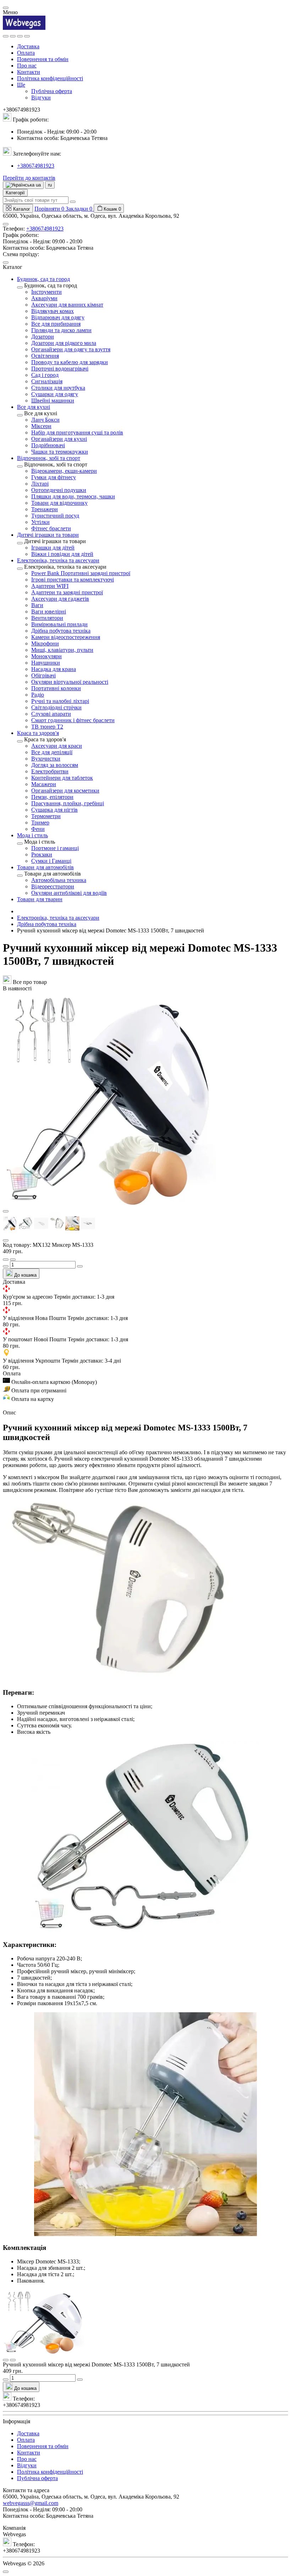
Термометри (46, 816)
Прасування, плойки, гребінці (68, 803)
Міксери (41, 426)
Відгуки (41, 98)
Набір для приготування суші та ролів (77, 432)
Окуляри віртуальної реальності (70, 682)
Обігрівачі (43, 675)
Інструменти (46, 292)
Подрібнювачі (48, 445)
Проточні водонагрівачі (60, 369)
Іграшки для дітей (53, 548)
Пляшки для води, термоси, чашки (73, 496)
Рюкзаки (42, 854)
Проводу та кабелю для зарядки (70, 362)
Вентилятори (47, 618)
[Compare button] (13, 1260)
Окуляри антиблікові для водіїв (69, 893)
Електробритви (50, 771)
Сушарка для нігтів (54, 810)
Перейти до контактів (29, 178)
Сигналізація (47, 381)
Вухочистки (46, 759)
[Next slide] (6, 1240)
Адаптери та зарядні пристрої (67, 592)
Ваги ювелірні (49, 611)
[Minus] (6, 1266)
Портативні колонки (56, 688)
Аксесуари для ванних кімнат (67, 305)
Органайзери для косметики (65, 791)
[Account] (27, 36)
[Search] (13, 36)
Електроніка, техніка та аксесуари (58, 918)
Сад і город (45, 375)
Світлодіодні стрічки (56, 707)
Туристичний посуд (55, 516)
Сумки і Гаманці (51, 861)
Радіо (38, 695)
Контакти (29, 72)
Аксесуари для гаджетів (60, 599)
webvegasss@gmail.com (31, 2503)
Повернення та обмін (43, 59)
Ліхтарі (40, 484)
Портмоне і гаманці (55, 848)
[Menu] (6, 36)
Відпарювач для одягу (58, 317)
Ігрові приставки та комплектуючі (73, 580)
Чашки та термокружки (60, 452)
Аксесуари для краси (57, 746)
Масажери (44, 784)
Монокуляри (46, 656)
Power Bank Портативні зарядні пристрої (81, 573)
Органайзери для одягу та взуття (71, 349)
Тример (40, 822)
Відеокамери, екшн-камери (64, 471)
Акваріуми (44, 298)
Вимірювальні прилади (59, 624)
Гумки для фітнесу (54, 477)
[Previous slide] (6, 1211)
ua (38, 185)
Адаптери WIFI (50, 586)
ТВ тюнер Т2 (47, 727)
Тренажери (45, 509)
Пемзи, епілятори (52, 797)
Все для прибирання (56, 324)
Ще (21, 85)
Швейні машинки (53, 401)
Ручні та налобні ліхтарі (60, 701)
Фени (38, 829)
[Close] (6, 8)
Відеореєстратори (53, 886)
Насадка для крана (54, 669)
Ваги (37, 605)
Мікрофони (45, 643)
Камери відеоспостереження (66, 637)
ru (50, 185)
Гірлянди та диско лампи (61, 330)
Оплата (26, 53)
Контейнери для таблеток (62, 778)
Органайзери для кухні (59, 439)
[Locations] (20, 36)
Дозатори (43, 337)
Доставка (28, 46)
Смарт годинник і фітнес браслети (73, 720)
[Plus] (80, 1266)
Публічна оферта (52, 91)
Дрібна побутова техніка (61, 631)
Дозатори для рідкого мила (64, 343)
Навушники (46, 663)
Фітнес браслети (51, 528)
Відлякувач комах (53, 311)
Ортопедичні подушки (59, 490)
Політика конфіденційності (50, 78)
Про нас (27, 66)
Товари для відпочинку (59, 503)
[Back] (20, 287)
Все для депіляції (52, 752)
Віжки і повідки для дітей (62, 554)
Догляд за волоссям (55, 765)
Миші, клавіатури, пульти (62, 650)
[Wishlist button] (6, 1260)
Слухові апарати (51, 714)
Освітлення (45, 356)
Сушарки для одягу (55, 394)
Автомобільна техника (59, 880)
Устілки (40, 522)
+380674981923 (36, 166)
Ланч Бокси (45, 420)
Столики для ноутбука (58, 388)
